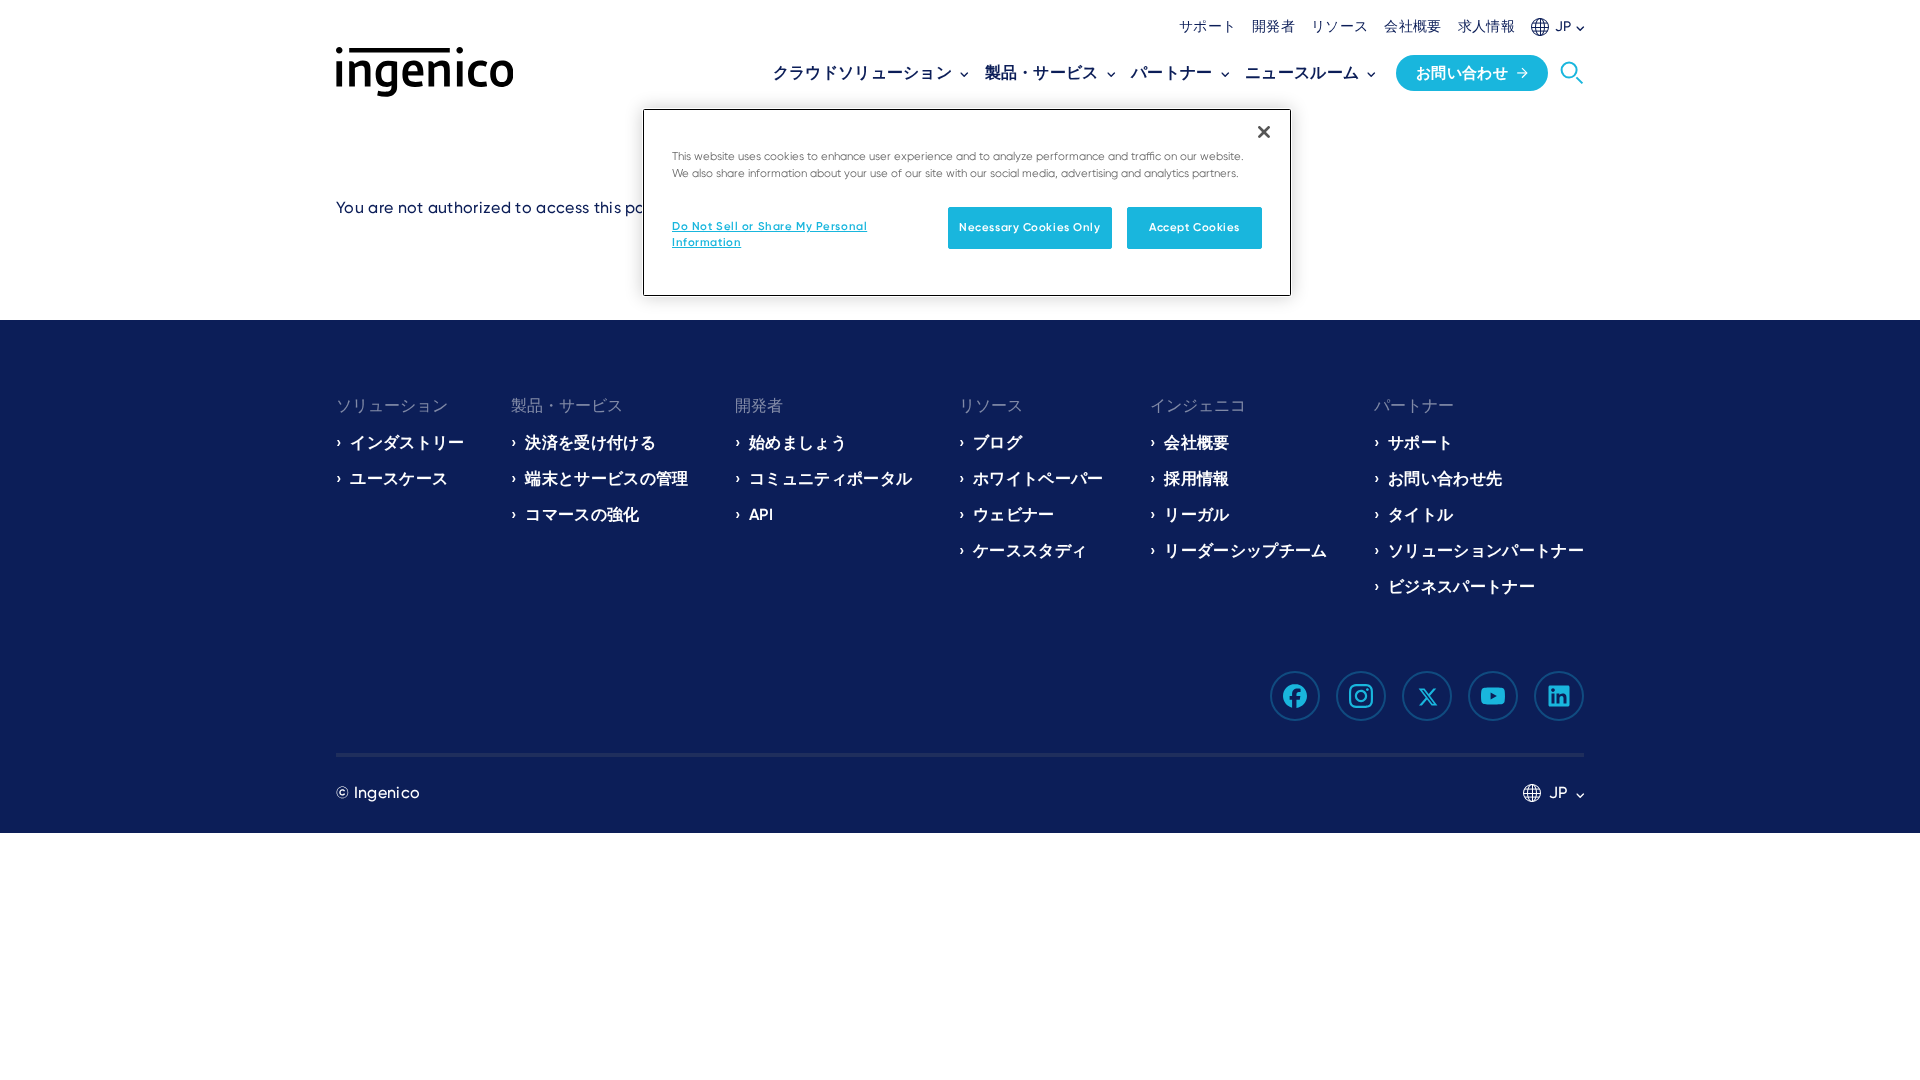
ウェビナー (1014, 514)
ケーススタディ (1030, 550)
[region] (967, 202)
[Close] (1264, 132)
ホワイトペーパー (1038, 478)
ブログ (997, 442)
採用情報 (1196, 478)
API (761, 514)
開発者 (1273, 26)
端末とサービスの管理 (606, 478)
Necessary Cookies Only (1030, 227)
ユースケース (399, 478)
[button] (1557, 26)
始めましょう (798, 442)
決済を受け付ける (590, 442)
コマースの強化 (582, 514)
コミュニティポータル (830, 478)
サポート (1207, 26)
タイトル (1420, 514)
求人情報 (1486, 26)
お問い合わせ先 (1445, 478)
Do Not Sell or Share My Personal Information (769, 234)
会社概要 (1412, 26)
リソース (1339, 26)
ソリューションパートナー (1486, 550)
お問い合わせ (1462, 73)
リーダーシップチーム (1245, 550)
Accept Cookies (1194, 227)
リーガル (1196, 514)
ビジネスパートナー (1461, 586)
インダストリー (407, 442)
